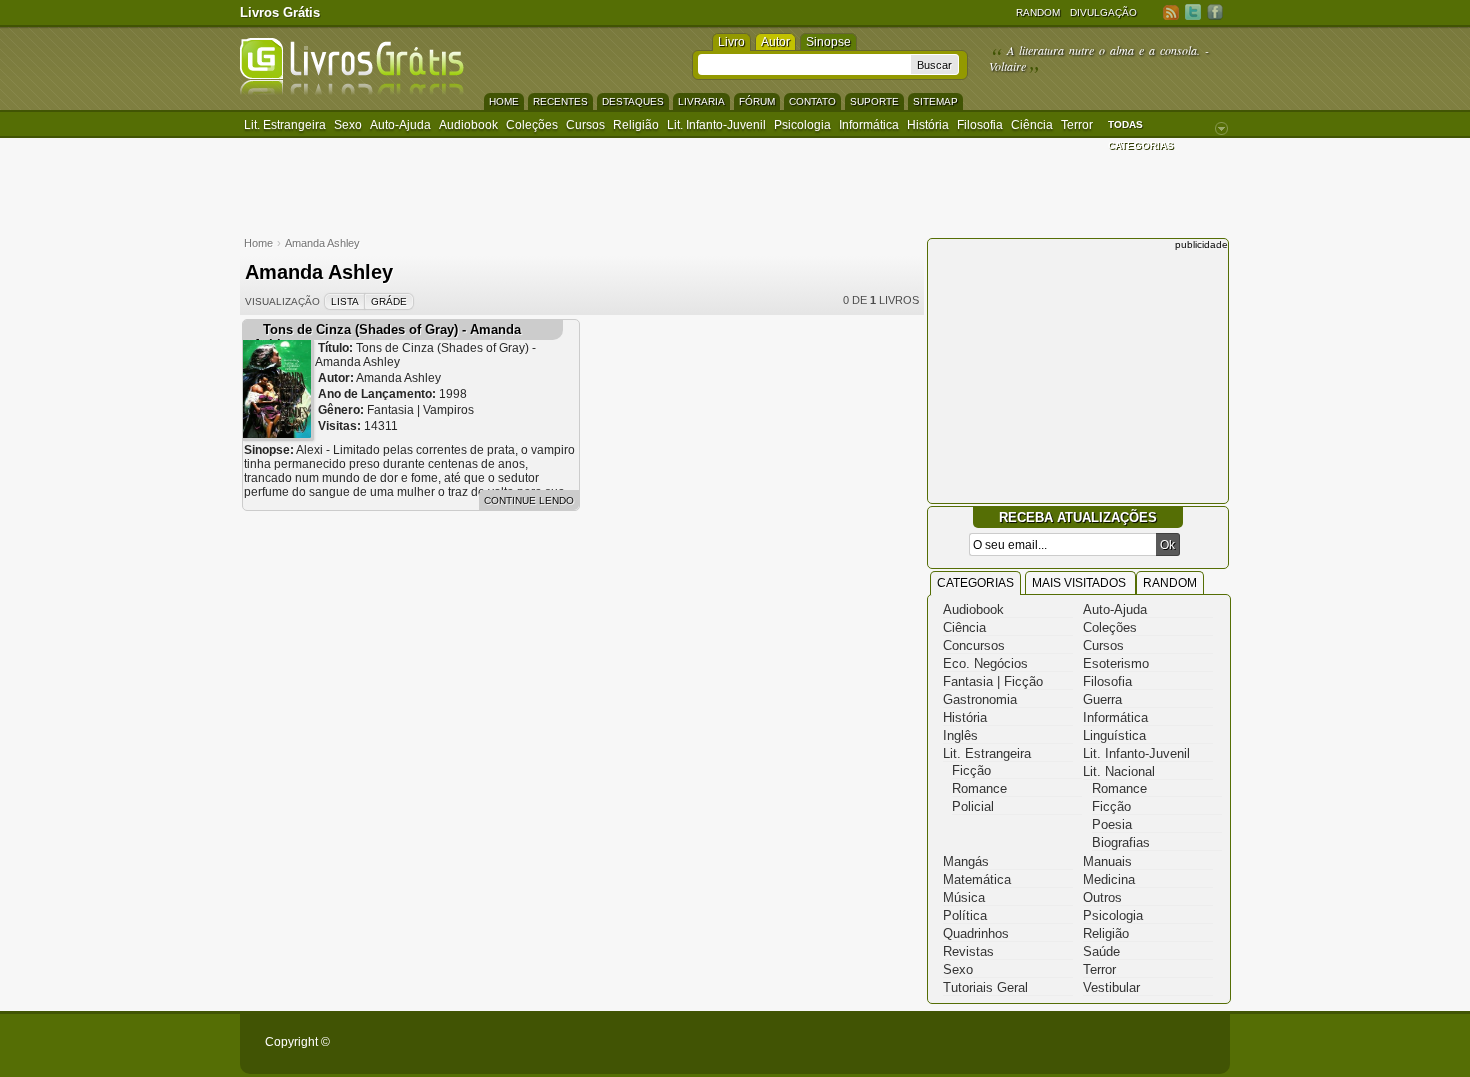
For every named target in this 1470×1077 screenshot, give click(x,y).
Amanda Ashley (322, 243)
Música (964, 897)
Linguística (1114, 735)
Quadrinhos (976, 933)
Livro (731, 42)
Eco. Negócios (985, 663)
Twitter (1193, 11)
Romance (979, 788)
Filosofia (980, 125)
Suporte (874, 101)
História (928, 125)
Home (504, 101)
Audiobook (468, 125)
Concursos (974, 645)
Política (965, 915)
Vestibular (1111, 987)
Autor (775, 42)
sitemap (935, 101)
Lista (345, 301)
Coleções (532, 125)
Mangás (966, 861)
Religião (636, 125)
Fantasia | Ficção (993, 681)
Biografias (1121, 842)
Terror (1077, 125)
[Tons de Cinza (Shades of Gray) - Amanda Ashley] (277, 433)
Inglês (960, 735)
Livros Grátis (280, 12)
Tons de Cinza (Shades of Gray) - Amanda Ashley (387, 337)
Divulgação (1103, 12)
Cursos (585, 125)
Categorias (975, 583)
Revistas (968, 951)
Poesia (1112, 824)
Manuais (1107, 861)
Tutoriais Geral (985, 987)
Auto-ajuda (400, 125)
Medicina (1109, 879)
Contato (812, 101)
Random (1038, 12)
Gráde (389, 301)
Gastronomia (980, 699)
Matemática (977, 879)
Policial (973, 806)
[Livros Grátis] (352, 91)
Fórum (757, 101)
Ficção (971, 770)
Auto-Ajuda (1115, 609)
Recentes (560, 101)
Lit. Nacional (1119, 771)
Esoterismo (1116, 663)
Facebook (1215, 11)
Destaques (633, 101)
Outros (1102, 897)
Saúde (1101, 951)
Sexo (348, 125)
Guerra (1102, 699)
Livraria (701, 101)
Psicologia (802, 125)
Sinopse (828, 42)
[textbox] (804, 64)
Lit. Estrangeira (285, 125)
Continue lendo (529, 500)
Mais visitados (1080, 583)
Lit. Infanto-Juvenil (716, 125)
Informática (869, 125)
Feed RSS (1171, 11)
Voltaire (1007, 66)
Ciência (1032, 125)
